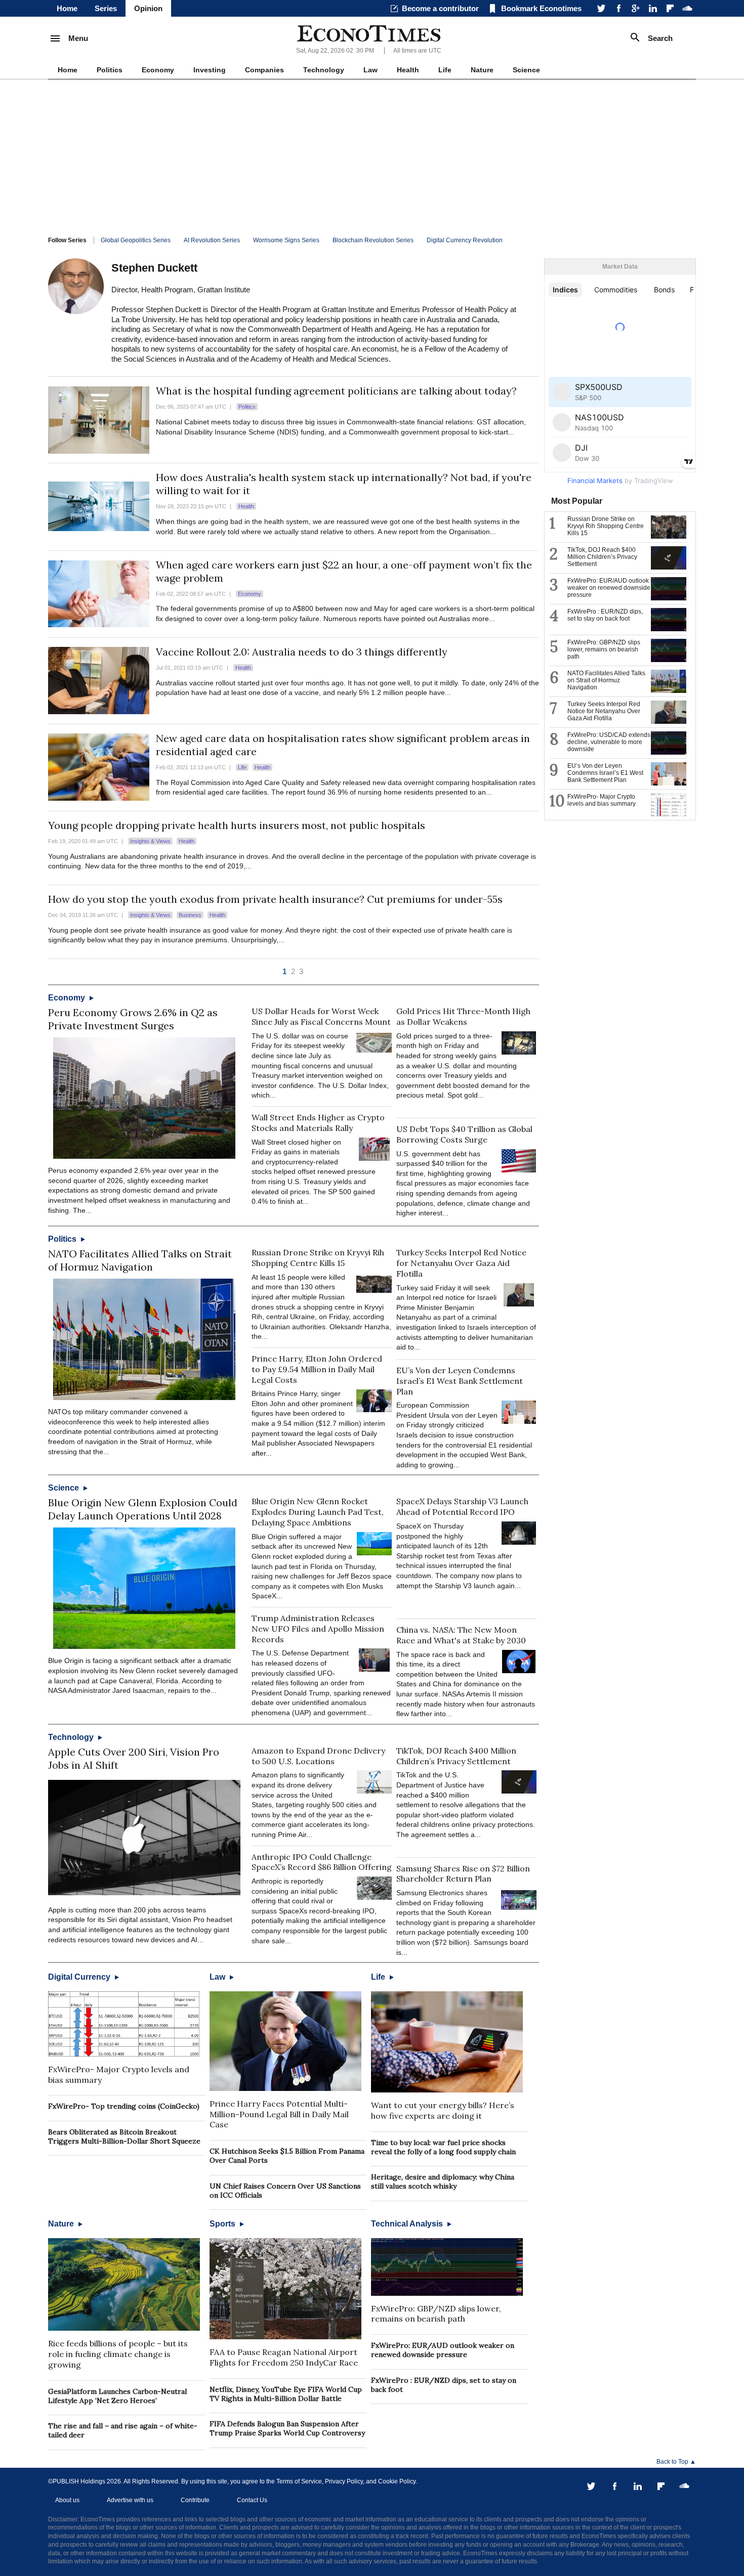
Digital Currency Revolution (465, 240)
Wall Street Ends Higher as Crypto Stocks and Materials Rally (318, 1123)
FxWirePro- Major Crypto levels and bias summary (602, 800)
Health (408, 70)
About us (67, 2500)
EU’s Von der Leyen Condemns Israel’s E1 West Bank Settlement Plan (460, 1381)
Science (526, 70)
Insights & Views (150, 841)
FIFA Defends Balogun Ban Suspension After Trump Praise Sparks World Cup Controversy (287, 2428)
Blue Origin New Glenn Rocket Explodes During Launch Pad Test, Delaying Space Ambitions (318, 1512)
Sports (223, 2224)
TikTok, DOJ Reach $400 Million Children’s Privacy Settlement (456, 1756)
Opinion (148, 8)
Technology (324, 70)
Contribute (195, 2500)
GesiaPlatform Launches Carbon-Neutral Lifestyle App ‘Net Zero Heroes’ (117, 2396)
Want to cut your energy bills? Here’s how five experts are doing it (443, 2110)
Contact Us (252, 2500)
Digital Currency (80, 1977)
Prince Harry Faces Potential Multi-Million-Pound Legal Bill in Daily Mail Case (279, 2114)
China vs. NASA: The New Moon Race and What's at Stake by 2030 (461, 1635)
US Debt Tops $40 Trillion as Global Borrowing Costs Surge (464, 1134)
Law (370, 70)
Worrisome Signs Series (286, 240)
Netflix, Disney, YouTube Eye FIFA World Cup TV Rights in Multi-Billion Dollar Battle (286, 2394)
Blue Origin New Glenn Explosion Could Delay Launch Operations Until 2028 (143, 1509)
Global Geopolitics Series (136, 240)
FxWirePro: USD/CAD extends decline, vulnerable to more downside (609, 742)
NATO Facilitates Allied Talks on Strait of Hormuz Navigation (140, 1260)
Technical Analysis (408, 2224)
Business (190, 915)
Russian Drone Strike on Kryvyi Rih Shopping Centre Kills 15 (318, 1258)
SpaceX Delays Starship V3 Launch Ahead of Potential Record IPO (462, 1507)
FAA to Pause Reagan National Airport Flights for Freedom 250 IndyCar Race (284, 2357)
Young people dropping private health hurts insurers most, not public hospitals (237, 825)
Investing (210, 70)
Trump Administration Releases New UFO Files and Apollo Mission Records (318, 1629)
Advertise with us (130, 2500)
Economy (158, 70)
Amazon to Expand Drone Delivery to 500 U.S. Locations (318, 1756)
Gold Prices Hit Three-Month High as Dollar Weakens (463, 1016)
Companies (264, 70)
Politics (110, 70)
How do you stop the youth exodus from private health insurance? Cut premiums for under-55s (275, 899)
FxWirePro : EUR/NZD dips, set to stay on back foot (605, 615)
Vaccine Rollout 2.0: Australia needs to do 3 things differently (302, 652)
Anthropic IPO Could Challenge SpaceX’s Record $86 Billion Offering (322, 1862)
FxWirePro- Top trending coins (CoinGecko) (124, 2106)
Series (106, 8)
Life (445, 70)
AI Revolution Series (212, 240)
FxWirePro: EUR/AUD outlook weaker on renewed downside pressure (443, 2350)
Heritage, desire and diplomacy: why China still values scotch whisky (443, 2181)
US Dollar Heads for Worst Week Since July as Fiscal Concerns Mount (321, 1016)
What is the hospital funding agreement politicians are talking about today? (336, 391)
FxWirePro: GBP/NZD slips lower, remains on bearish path (436, 2314)
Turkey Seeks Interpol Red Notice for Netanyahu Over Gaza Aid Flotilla (461, 1263)
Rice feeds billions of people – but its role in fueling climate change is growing (118, 2354)
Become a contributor (440, 8)
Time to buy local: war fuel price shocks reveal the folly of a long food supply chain (443, 2147)
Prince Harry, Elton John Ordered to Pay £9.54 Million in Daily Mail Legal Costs (317, 1369)
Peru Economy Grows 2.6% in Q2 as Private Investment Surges (133, 1019)
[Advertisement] (372, 155)
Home (67, 8)
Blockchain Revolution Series (373, 240)
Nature (482, 70)
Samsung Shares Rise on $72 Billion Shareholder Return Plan (463, 1874)
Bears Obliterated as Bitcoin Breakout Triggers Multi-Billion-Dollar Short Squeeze (124, 2136)
